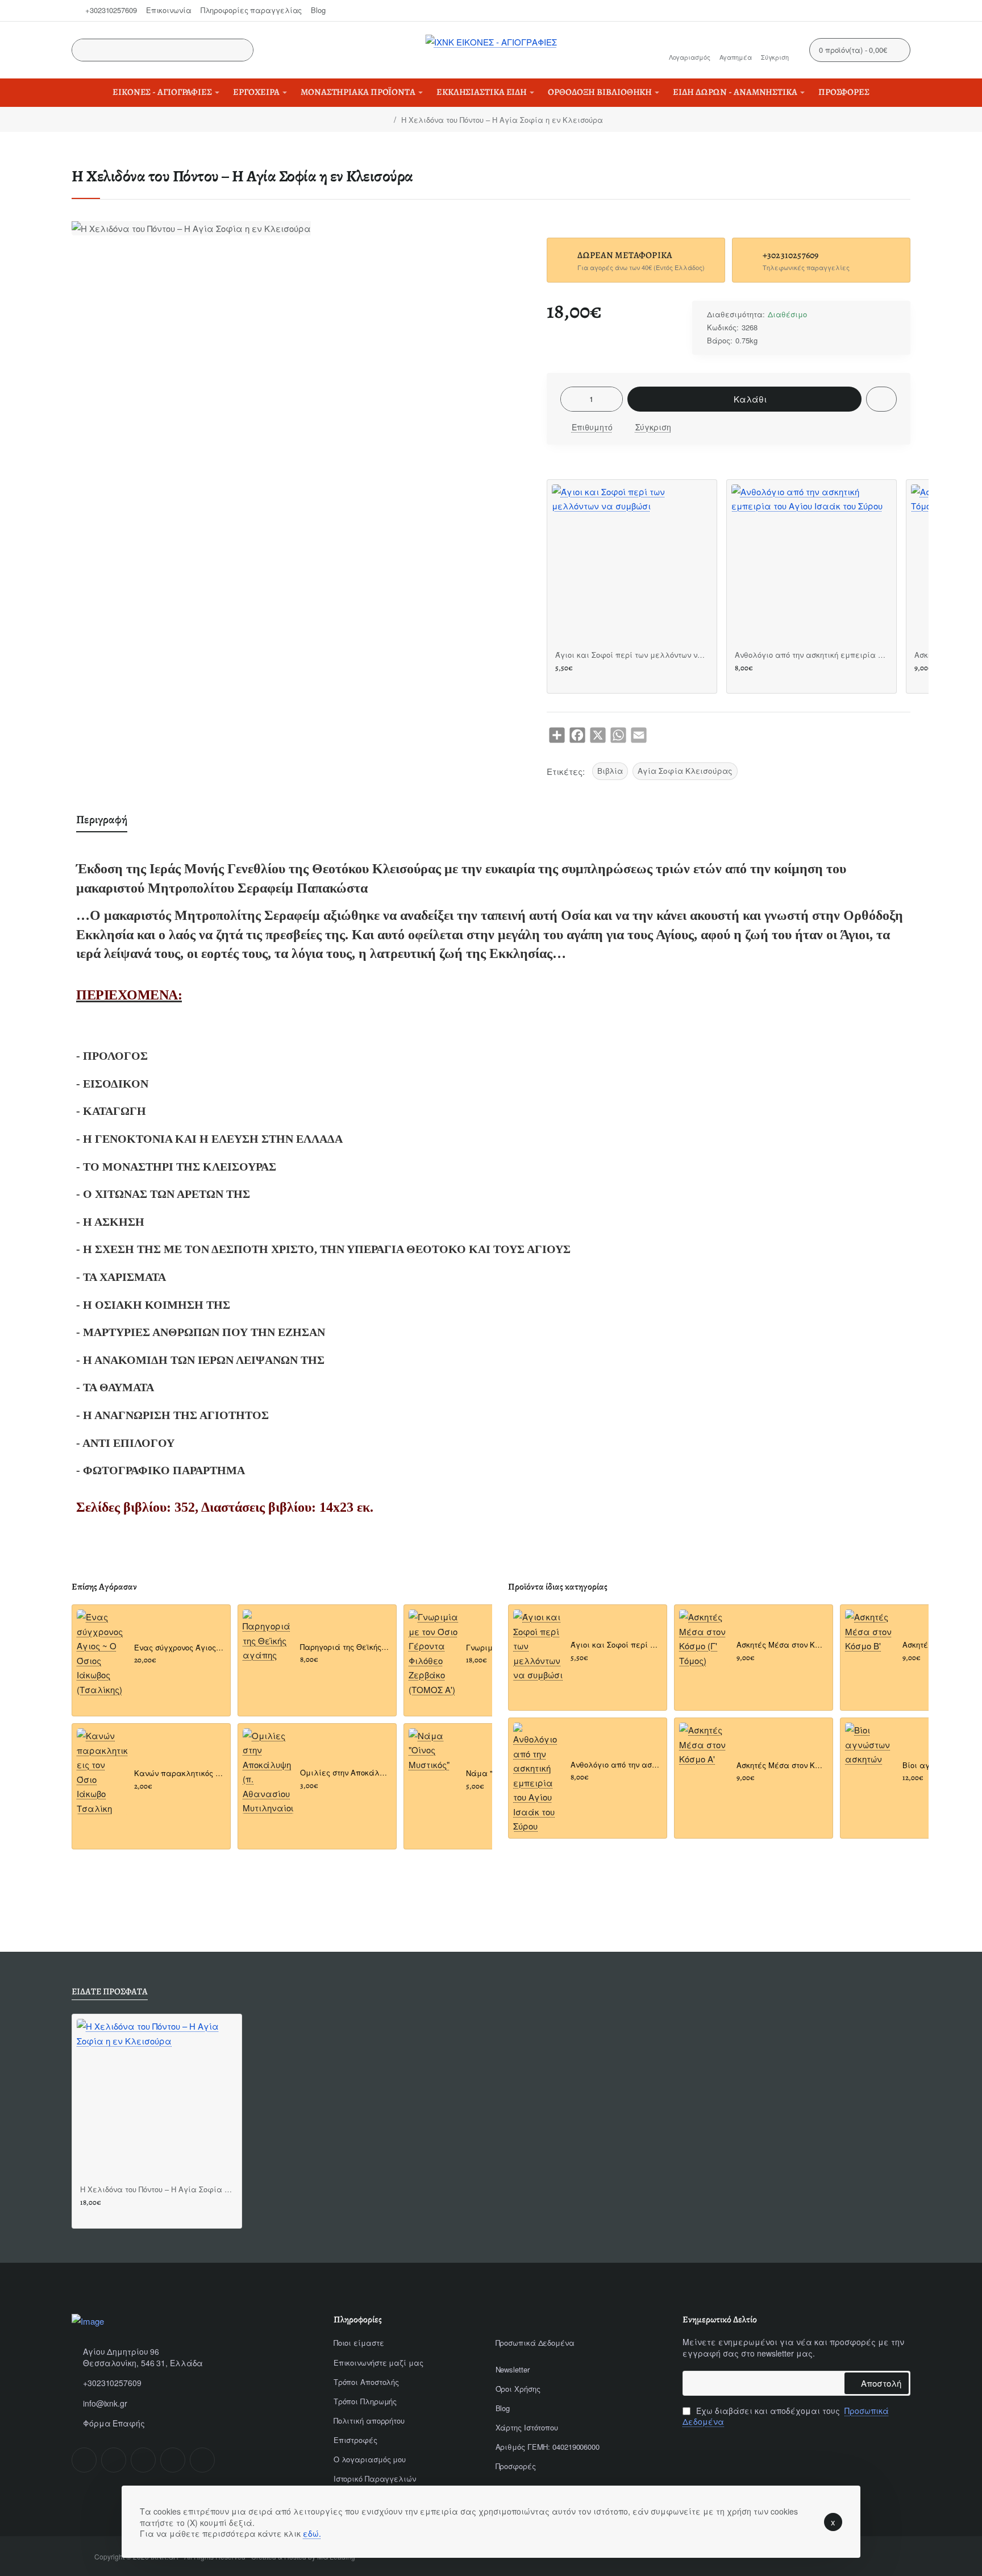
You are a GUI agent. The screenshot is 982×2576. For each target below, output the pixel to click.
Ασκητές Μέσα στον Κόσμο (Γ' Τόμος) (781, 1645)
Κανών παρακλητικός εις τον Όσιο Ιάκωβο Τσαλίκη (179, 1774)
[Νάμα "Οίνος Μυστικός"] (434, 1754)
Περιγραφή (102, 820)
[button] (744, 399)
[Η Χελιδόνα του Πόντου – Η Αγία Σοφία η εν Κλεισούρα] (157, 2099)
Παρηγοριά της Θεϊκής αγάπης (345, 1647)
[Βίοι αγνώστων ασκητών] (870, 1748)
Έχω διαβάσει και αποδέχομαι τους (786, 2417)
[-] (571, 399)
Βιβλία (610, 771)
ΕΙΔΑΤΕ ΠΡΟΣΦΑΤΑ (110, 1992)
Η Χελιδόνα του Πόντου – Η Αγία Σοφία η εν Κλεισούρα (157, 2190)
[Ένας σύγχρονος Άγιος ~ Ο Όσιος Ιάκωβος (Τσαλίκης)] (102, 1653)
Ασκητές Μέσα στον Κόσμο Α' (781, 1766)
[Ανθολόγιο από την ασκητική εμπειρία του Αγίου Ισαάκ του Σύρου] (812, 565)
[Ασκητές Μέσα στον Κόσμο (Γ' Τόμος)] (704, 1638)
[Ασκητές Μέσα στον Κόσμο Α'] (704, 1748)
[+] (613, 399)
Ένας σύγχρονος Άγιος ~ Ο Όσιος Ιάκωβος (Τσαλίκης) (179, 1648)
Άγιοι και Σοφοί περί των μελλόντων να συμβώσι (632, 655)
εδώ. (312, 2533)
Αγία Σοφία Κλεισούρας (685, 771)
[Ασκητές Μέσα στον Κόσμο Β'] (870, 1635)
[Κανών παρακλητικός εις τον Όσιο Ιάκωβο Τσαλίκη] (102, 1772)
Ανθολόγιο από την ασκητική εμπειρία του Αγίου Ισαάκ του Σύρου (812, 655)
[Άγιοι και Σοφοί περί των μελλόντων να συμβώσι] (632, 565)
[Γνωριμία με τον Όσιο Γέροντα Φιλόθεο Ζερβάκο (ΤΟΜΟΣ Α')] (434, 1653)
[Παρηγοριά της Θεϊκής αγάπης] (268, 1636)
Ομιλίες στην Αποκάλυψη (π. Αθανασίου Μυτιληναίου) (345, 1773)
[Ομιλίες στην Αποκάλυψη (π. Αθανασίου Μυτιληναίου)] (268, 1772)
